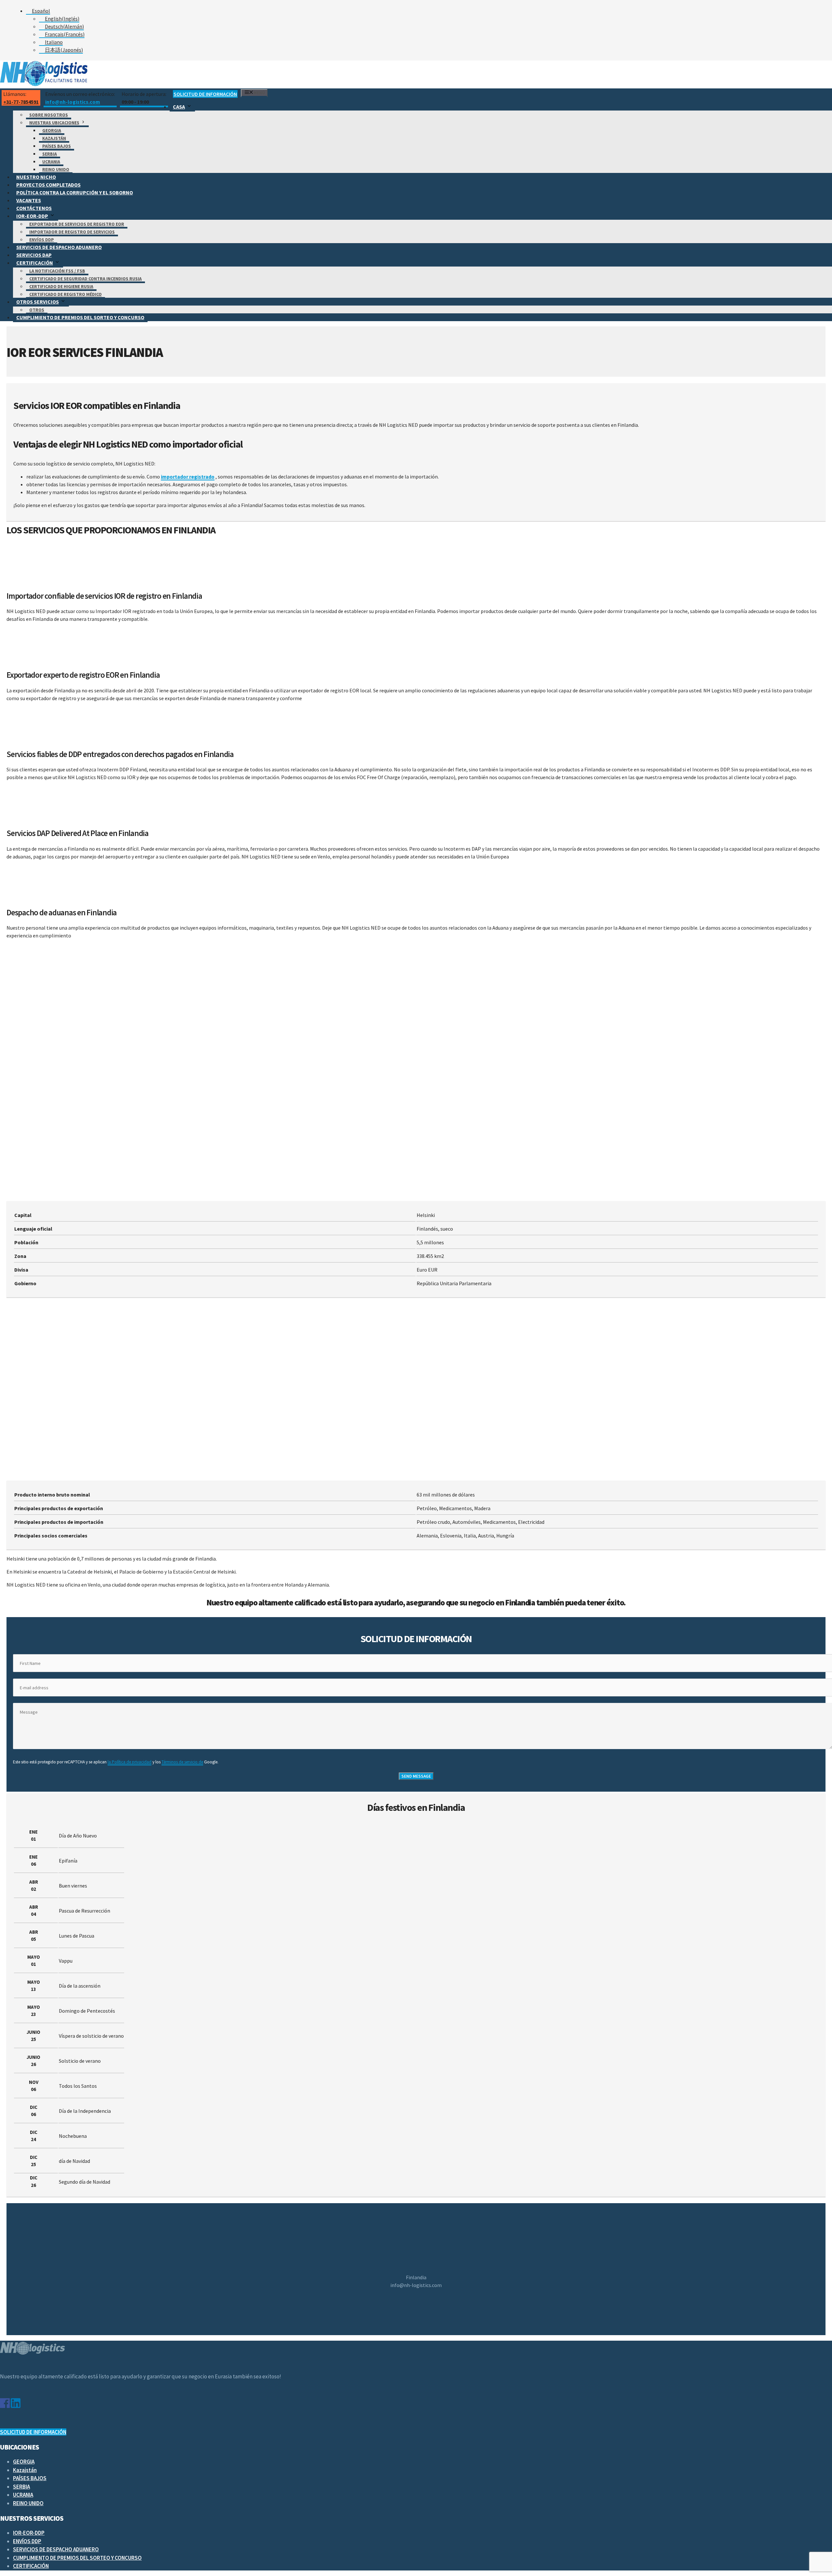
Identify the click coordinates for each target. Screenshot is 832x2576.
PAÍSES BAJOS (57, 146)
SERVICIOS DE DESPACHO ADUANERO (59, 247)
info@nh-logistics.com (73, 102)
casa (179, 107)
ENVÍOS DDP (42, 240)
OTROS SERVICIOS (38, 302)
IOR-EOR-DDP (32, 216)
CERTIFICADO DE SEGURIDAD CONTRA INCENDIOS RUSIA (85, 279)
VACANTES (29, 200)
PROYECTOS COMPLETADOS (48, 185)
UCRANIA (51, 162)
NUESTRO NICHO (36, 177)
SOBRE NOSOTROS (49, 115)
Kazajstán (54, 138)
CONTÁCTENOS (34, 208)
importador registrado (188, 477)
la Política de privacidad (130, 1762)
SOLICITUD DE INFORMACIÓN (205, 94)
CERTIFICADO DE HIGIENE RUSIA (61, 286)
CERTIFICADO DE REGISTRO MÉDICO (65, 294)
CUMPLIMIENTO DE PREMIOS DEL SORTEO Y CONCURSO (80, 317)
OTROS (37, 310)
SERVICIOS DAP (34, 255)
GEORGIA (52, 130)
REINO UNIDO (56, 169)
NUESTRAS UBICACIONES (54, 123)
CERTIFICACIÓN (35, 263)
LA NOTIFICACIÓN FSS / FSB (57, 271)
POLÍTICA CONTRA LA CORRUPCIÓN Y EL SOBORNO (75, 192)
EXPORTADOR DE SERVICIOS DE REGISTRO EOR (77, 224)
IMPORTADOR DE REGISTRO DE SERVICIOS (72, 232)
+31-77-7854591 (21, 102)
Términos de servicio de (182, 1762)
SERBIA (50, 154)
